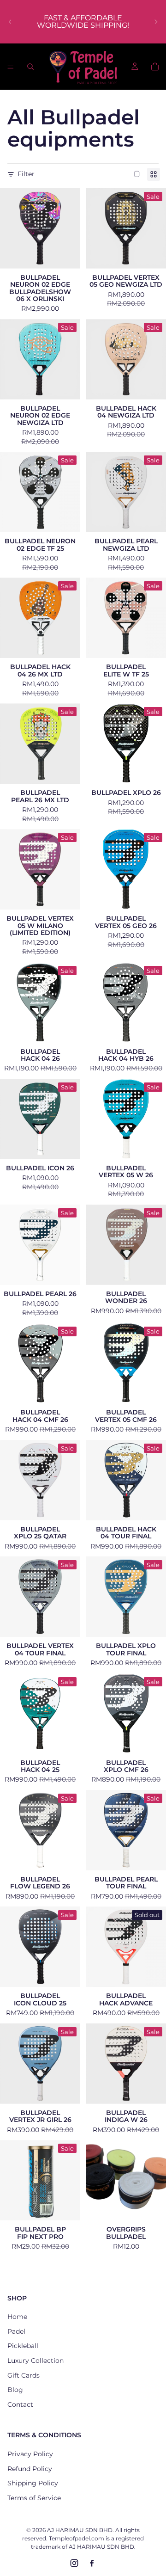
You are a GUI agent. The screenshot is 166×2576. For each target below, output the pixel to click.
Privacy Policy (30, 2454)
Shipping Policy (33, 2483)
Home (17, 2317)
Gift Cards (24, 2375)
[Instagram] (74, 2563)
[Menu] (11, 67)
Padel (16, 2331)
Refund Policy (30, 2469)
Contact (20, 2404)
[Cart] (155, 67)
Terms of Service (34, 2498)
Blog (15, 2390)
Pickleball (23, 2346)
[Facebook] (92, 2563)
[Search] (30, 67)
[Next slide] (156, 22)
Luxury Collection (36, 2361)
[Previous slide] (10, 22)
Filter (26, 174)
